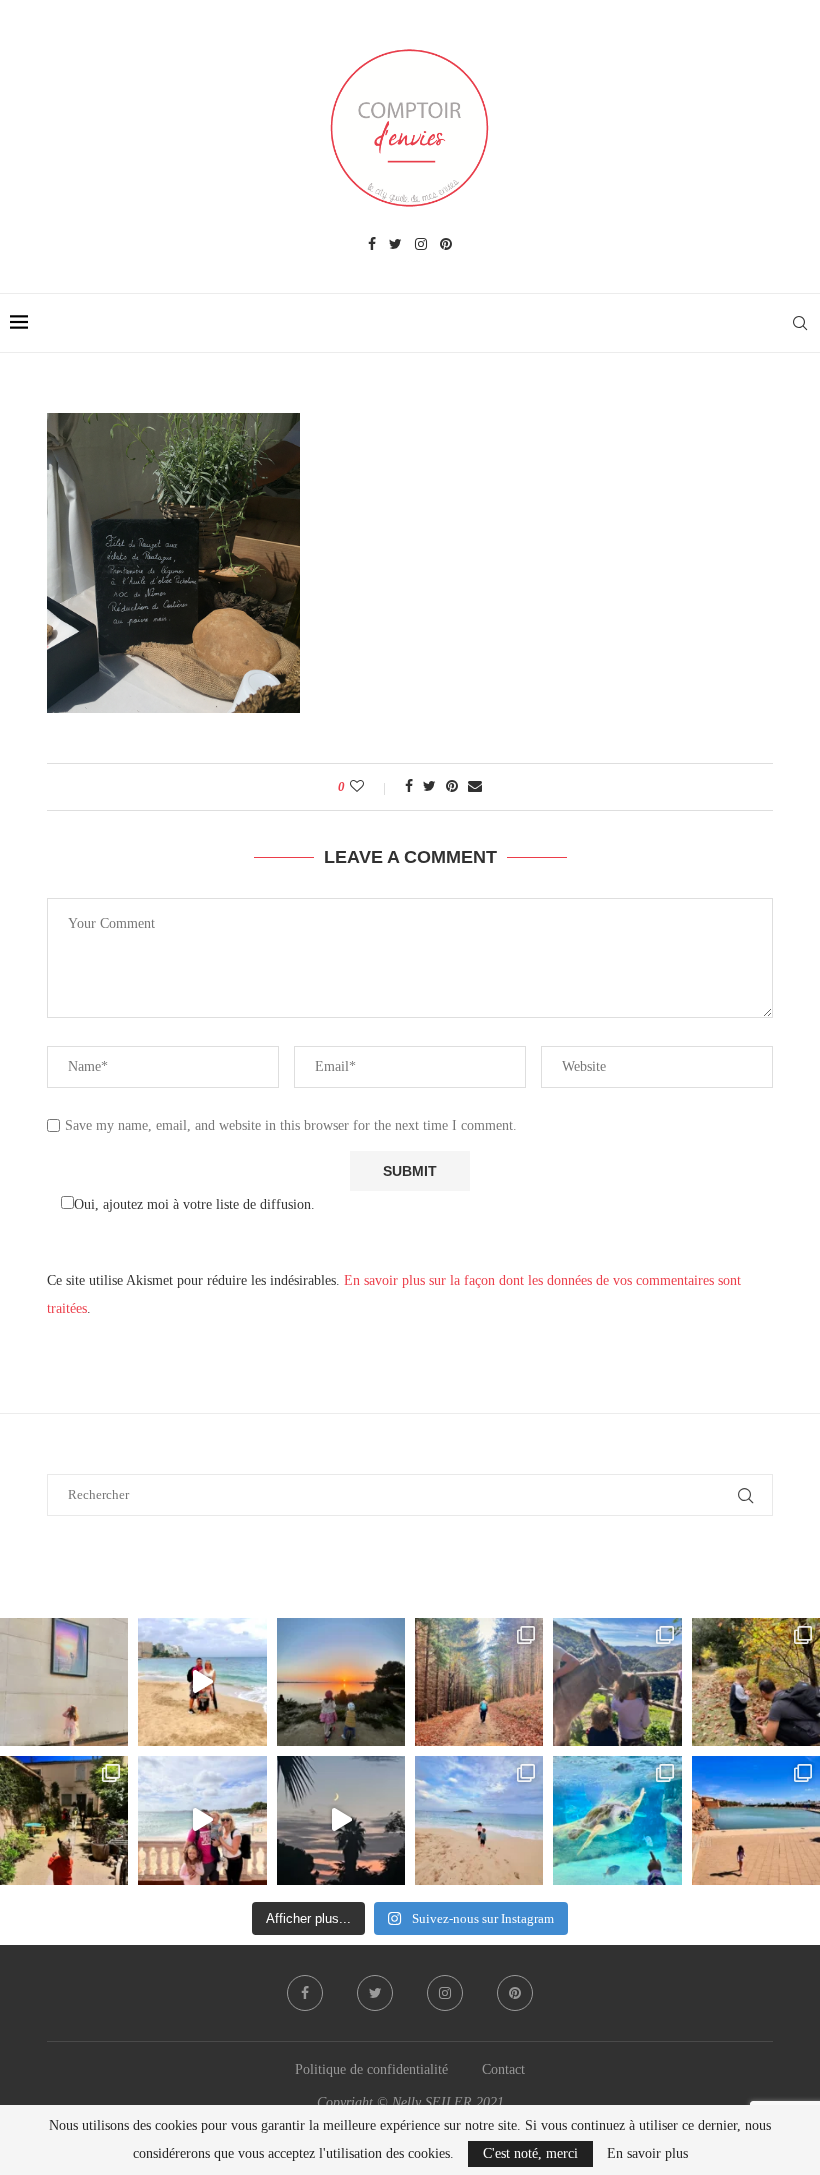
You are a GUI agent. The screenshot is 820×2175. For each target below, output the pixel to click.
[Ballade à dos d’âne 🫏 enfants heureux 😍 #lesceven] (617, 1682)
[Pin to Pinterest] (452, 787)
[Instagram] (421, 245)
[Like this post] (370, 787)
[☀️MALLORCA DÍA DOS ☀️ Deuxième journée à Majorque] (617, 1820)
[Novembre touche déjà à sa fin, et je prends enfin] (202, 1682)
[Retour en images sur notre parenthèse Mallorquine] (202, 1820)
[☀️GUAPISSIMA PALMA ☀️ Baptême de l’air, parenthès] (756, 1820)
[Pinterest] (446, 245)
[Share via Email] (475, 787)
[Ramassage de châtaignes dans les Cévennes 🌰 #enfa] (756, 1682)
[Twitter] (395, 245)
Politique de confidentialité (371, 2069)
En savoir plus (647, 2154)
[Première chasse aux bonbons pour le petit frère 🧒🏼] (64, 1820)
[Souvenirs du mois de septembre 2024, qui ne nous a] (341, 1820)
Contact (503, 2069)
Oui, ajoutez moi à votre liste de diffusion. (194, 1204)
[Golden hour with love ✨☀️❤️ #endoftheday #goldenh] (341, 1682)
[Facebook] (372, 245)
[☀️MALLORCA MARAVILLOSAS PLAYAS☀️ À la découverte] (479, 1820)
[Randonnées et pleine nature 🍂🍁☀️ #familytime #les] (479, 1682)
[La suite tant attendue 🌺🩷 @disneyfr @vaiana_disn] (64, 1682)
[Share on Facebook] (409, 787)
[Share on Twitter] (429, 787)
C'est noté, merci (530, 2153)
